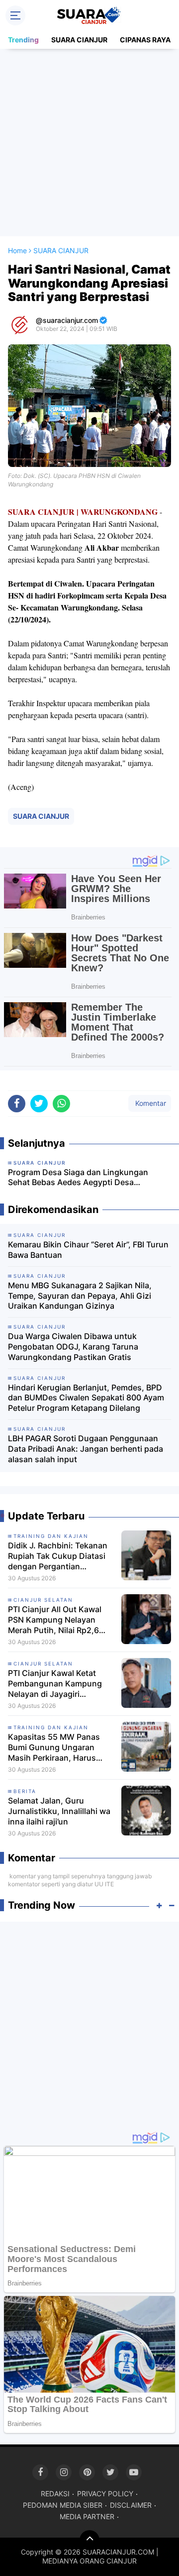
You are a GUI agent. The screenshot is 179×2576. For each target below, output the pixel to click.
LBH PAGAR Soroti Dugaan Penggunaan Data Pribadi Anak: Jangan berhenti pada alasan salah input (86, 1449)
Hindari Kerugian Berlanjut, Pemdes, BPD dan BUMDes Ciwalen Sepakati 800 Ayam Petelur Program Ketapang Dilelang (86, 1398)
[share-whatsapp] (61, 1104)
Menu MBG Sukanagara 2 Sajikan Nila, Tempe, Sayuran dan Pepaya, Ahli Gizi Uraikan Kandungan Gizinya (80, 1296)
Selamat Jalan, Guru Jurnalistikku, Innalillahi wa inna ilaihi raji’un (59, 1811)
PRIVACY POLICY (105, 2494)
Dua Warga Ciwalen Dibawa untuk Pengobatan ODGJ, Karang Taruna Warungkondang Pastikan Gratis (73, 1347)
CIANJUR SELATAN (43, 1600)
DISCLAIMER (131, 2505)
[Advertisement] (89, 143)
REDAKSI (55, 2494)
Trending (23, 40)
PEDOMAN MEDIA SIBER (63, 2505)
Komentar (150, 1103)
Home (17, 250)
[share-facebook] (17, 1104)
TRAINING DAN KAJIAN (51, 1536)
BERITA (25, 1791)
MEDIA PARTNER (87, 2516)
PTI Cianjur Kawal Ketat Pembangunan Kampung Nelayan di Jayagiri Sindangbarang (55, 1683)
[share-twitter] (39, 1104)
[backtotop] (89, 2540)
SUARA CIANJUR (79, 40)
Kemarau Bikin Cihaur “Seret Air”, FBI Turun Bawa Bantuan (88, 1250)
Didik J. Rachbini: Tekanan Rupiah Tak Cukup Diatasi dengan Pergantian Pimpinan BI (58, 1556)
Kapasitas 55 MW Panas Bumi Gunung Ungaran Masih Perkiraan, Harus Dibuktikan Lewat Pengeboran (54, 1747)
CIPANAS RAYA (145, 40)
